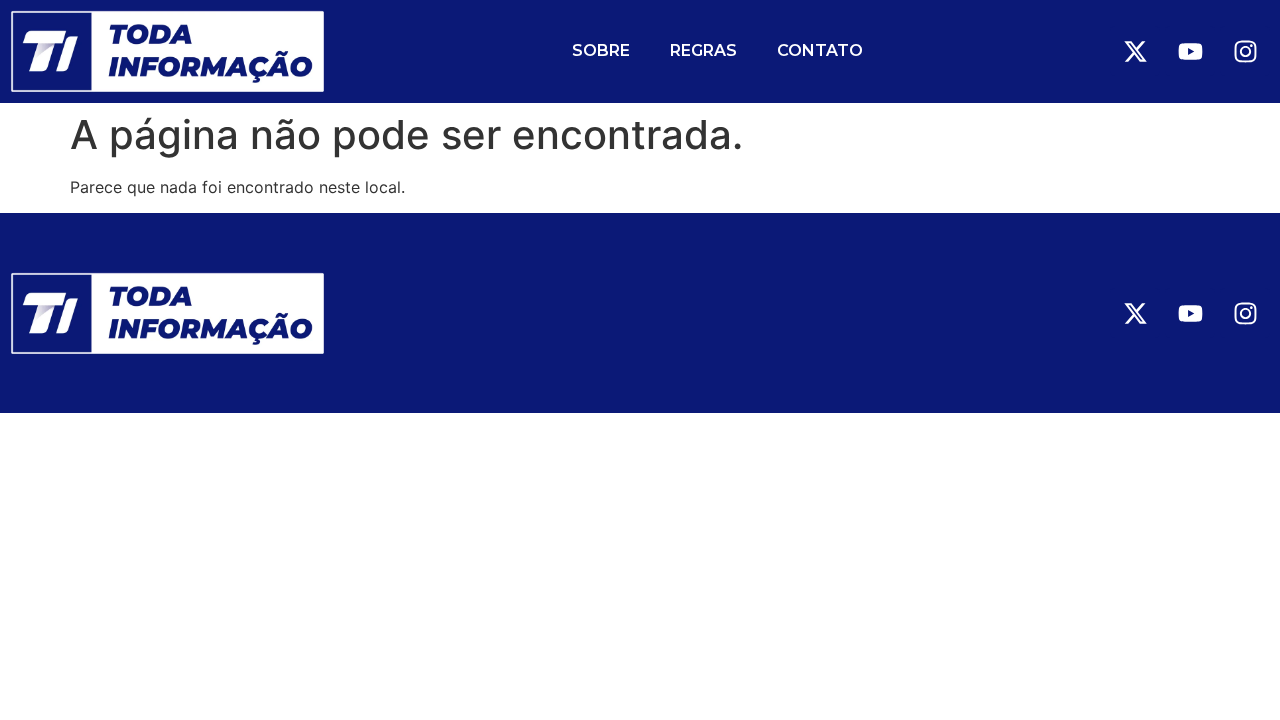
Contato (820, 50)
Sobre (601, 50)
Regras (703, 50)
